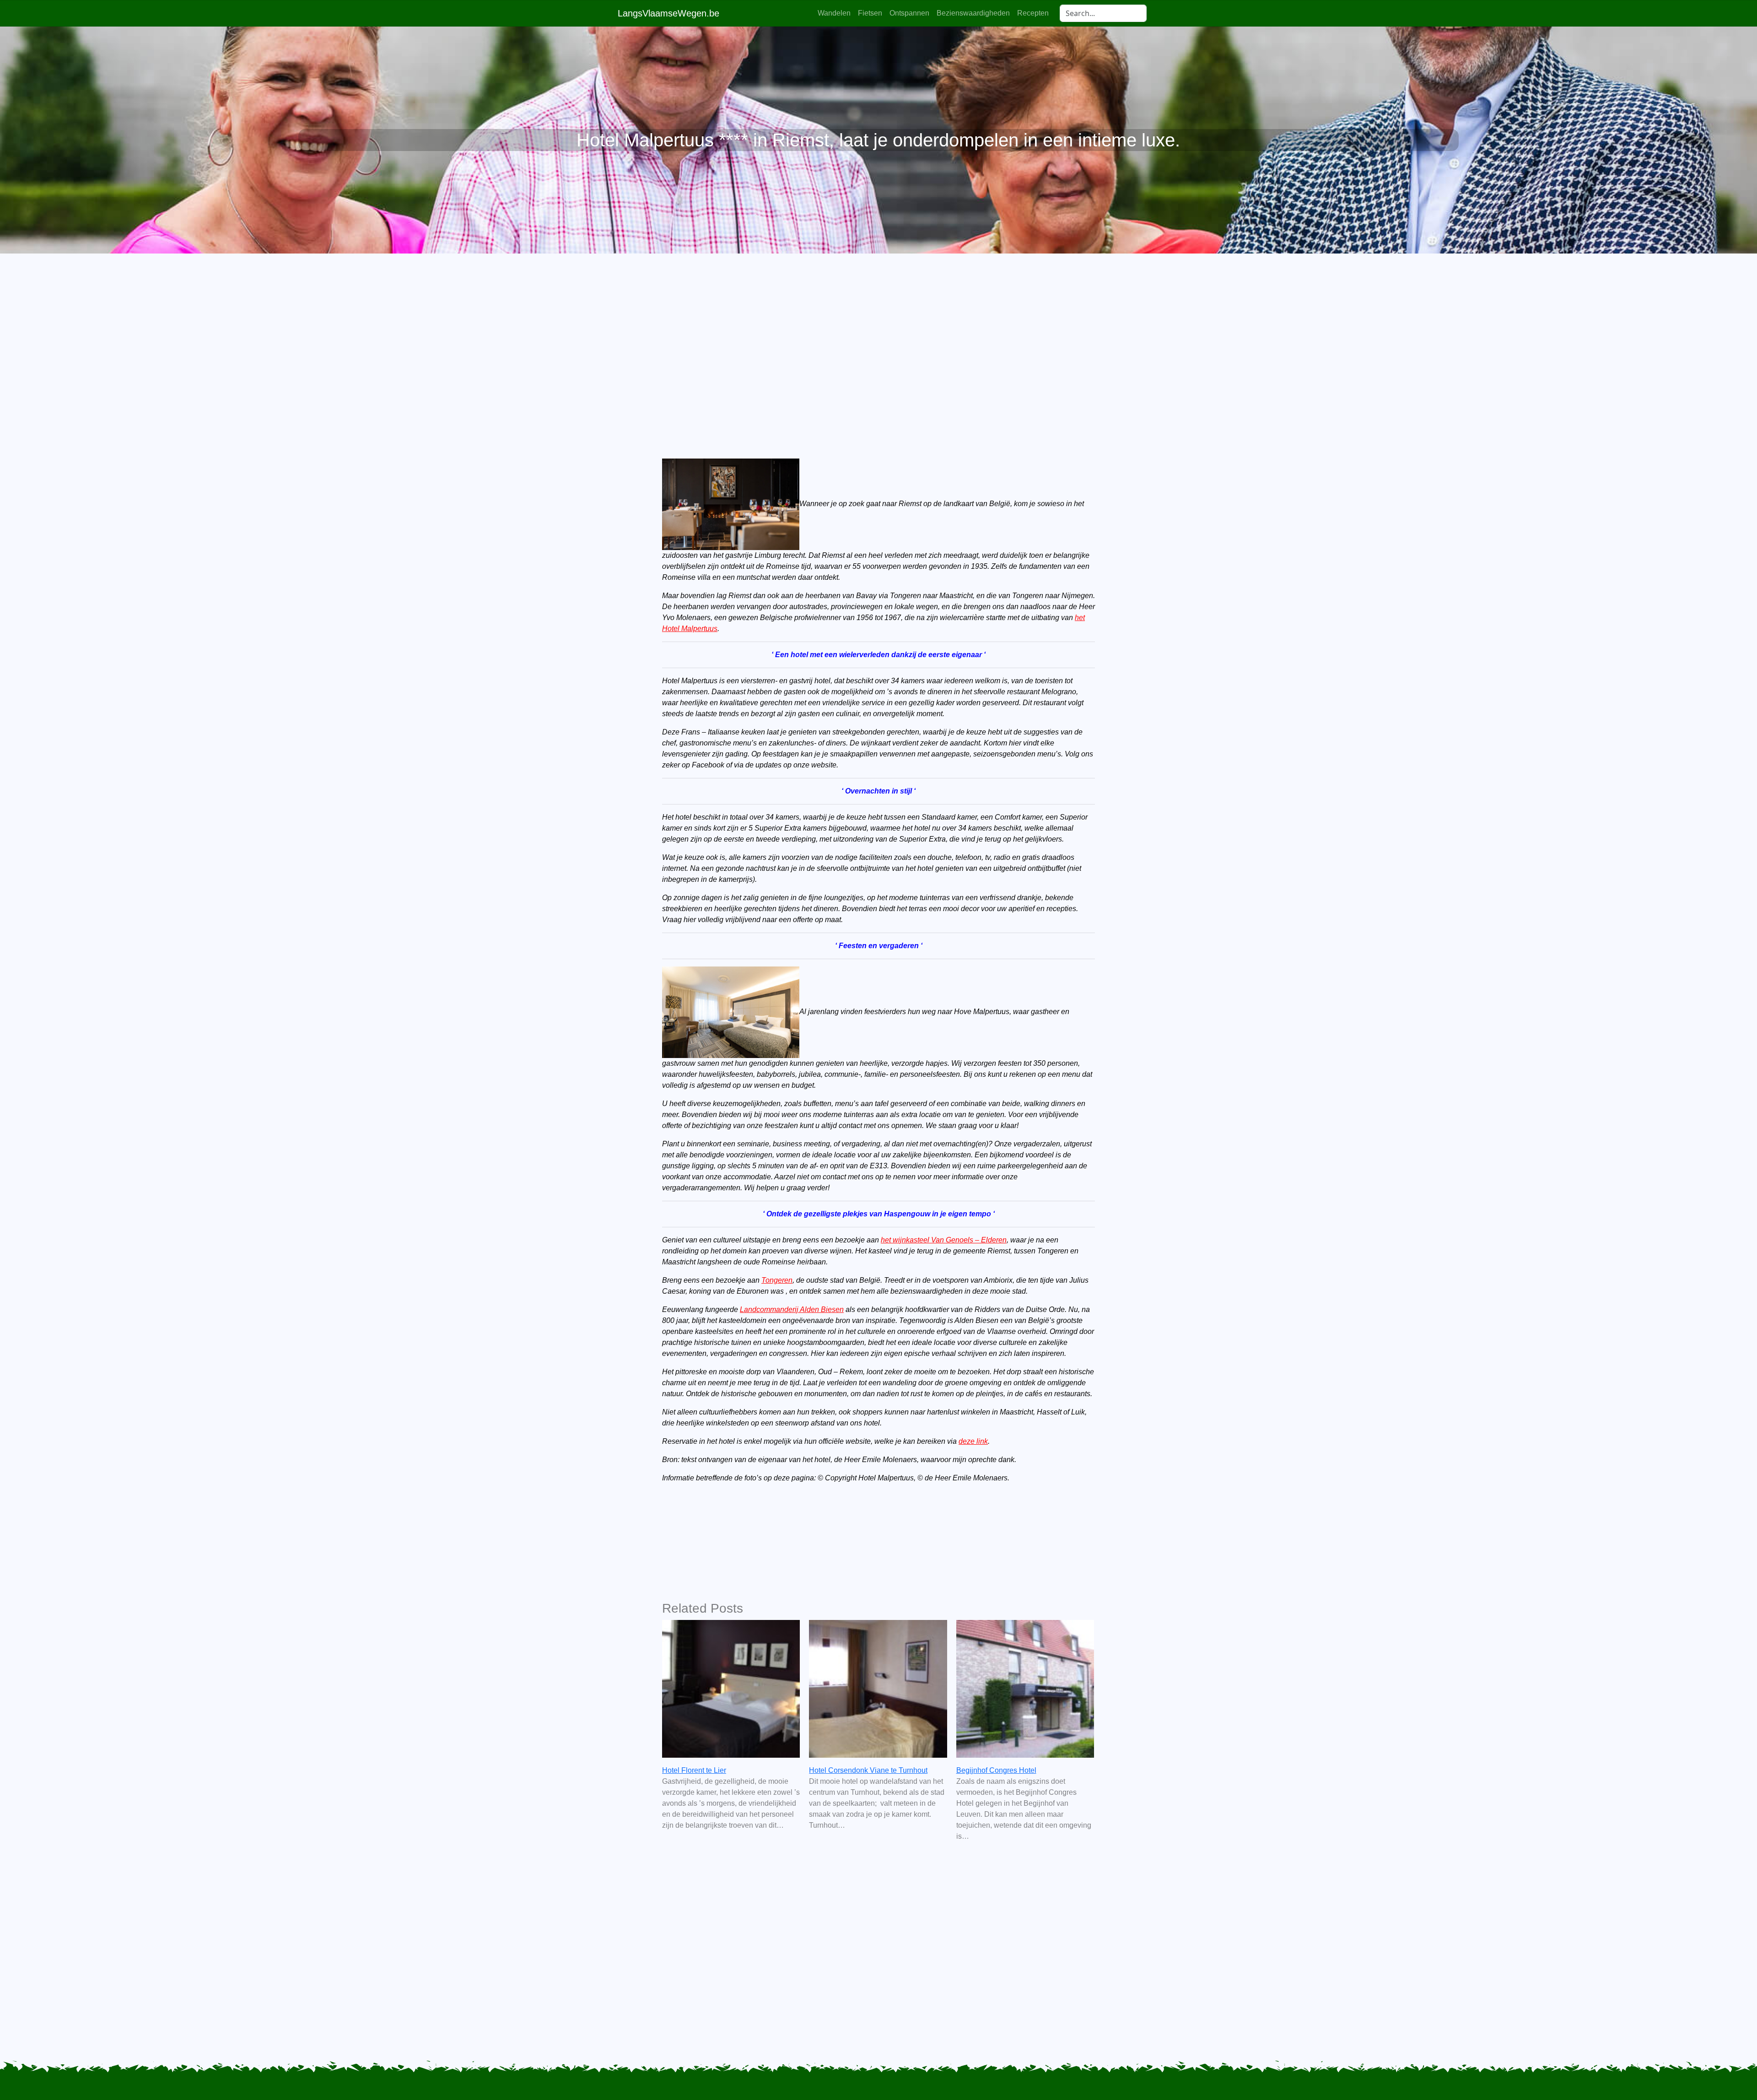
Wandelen (834, 13)
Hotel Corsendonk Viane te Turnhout (868, 1770)
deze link (973, 1441)
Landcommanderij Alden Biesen (792, 1309)
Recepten (1033, 13)
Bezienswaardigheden (973, 13)
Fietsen (870, 13)
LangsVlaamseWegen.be (668, 13)
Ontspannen (909, 13)
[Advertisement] (878, 340)
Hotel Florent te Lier (694, 1770)
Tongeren (777, 1280)
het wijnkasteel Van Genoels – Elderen (944, 1240)
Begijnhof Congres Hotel (996, 1770)
